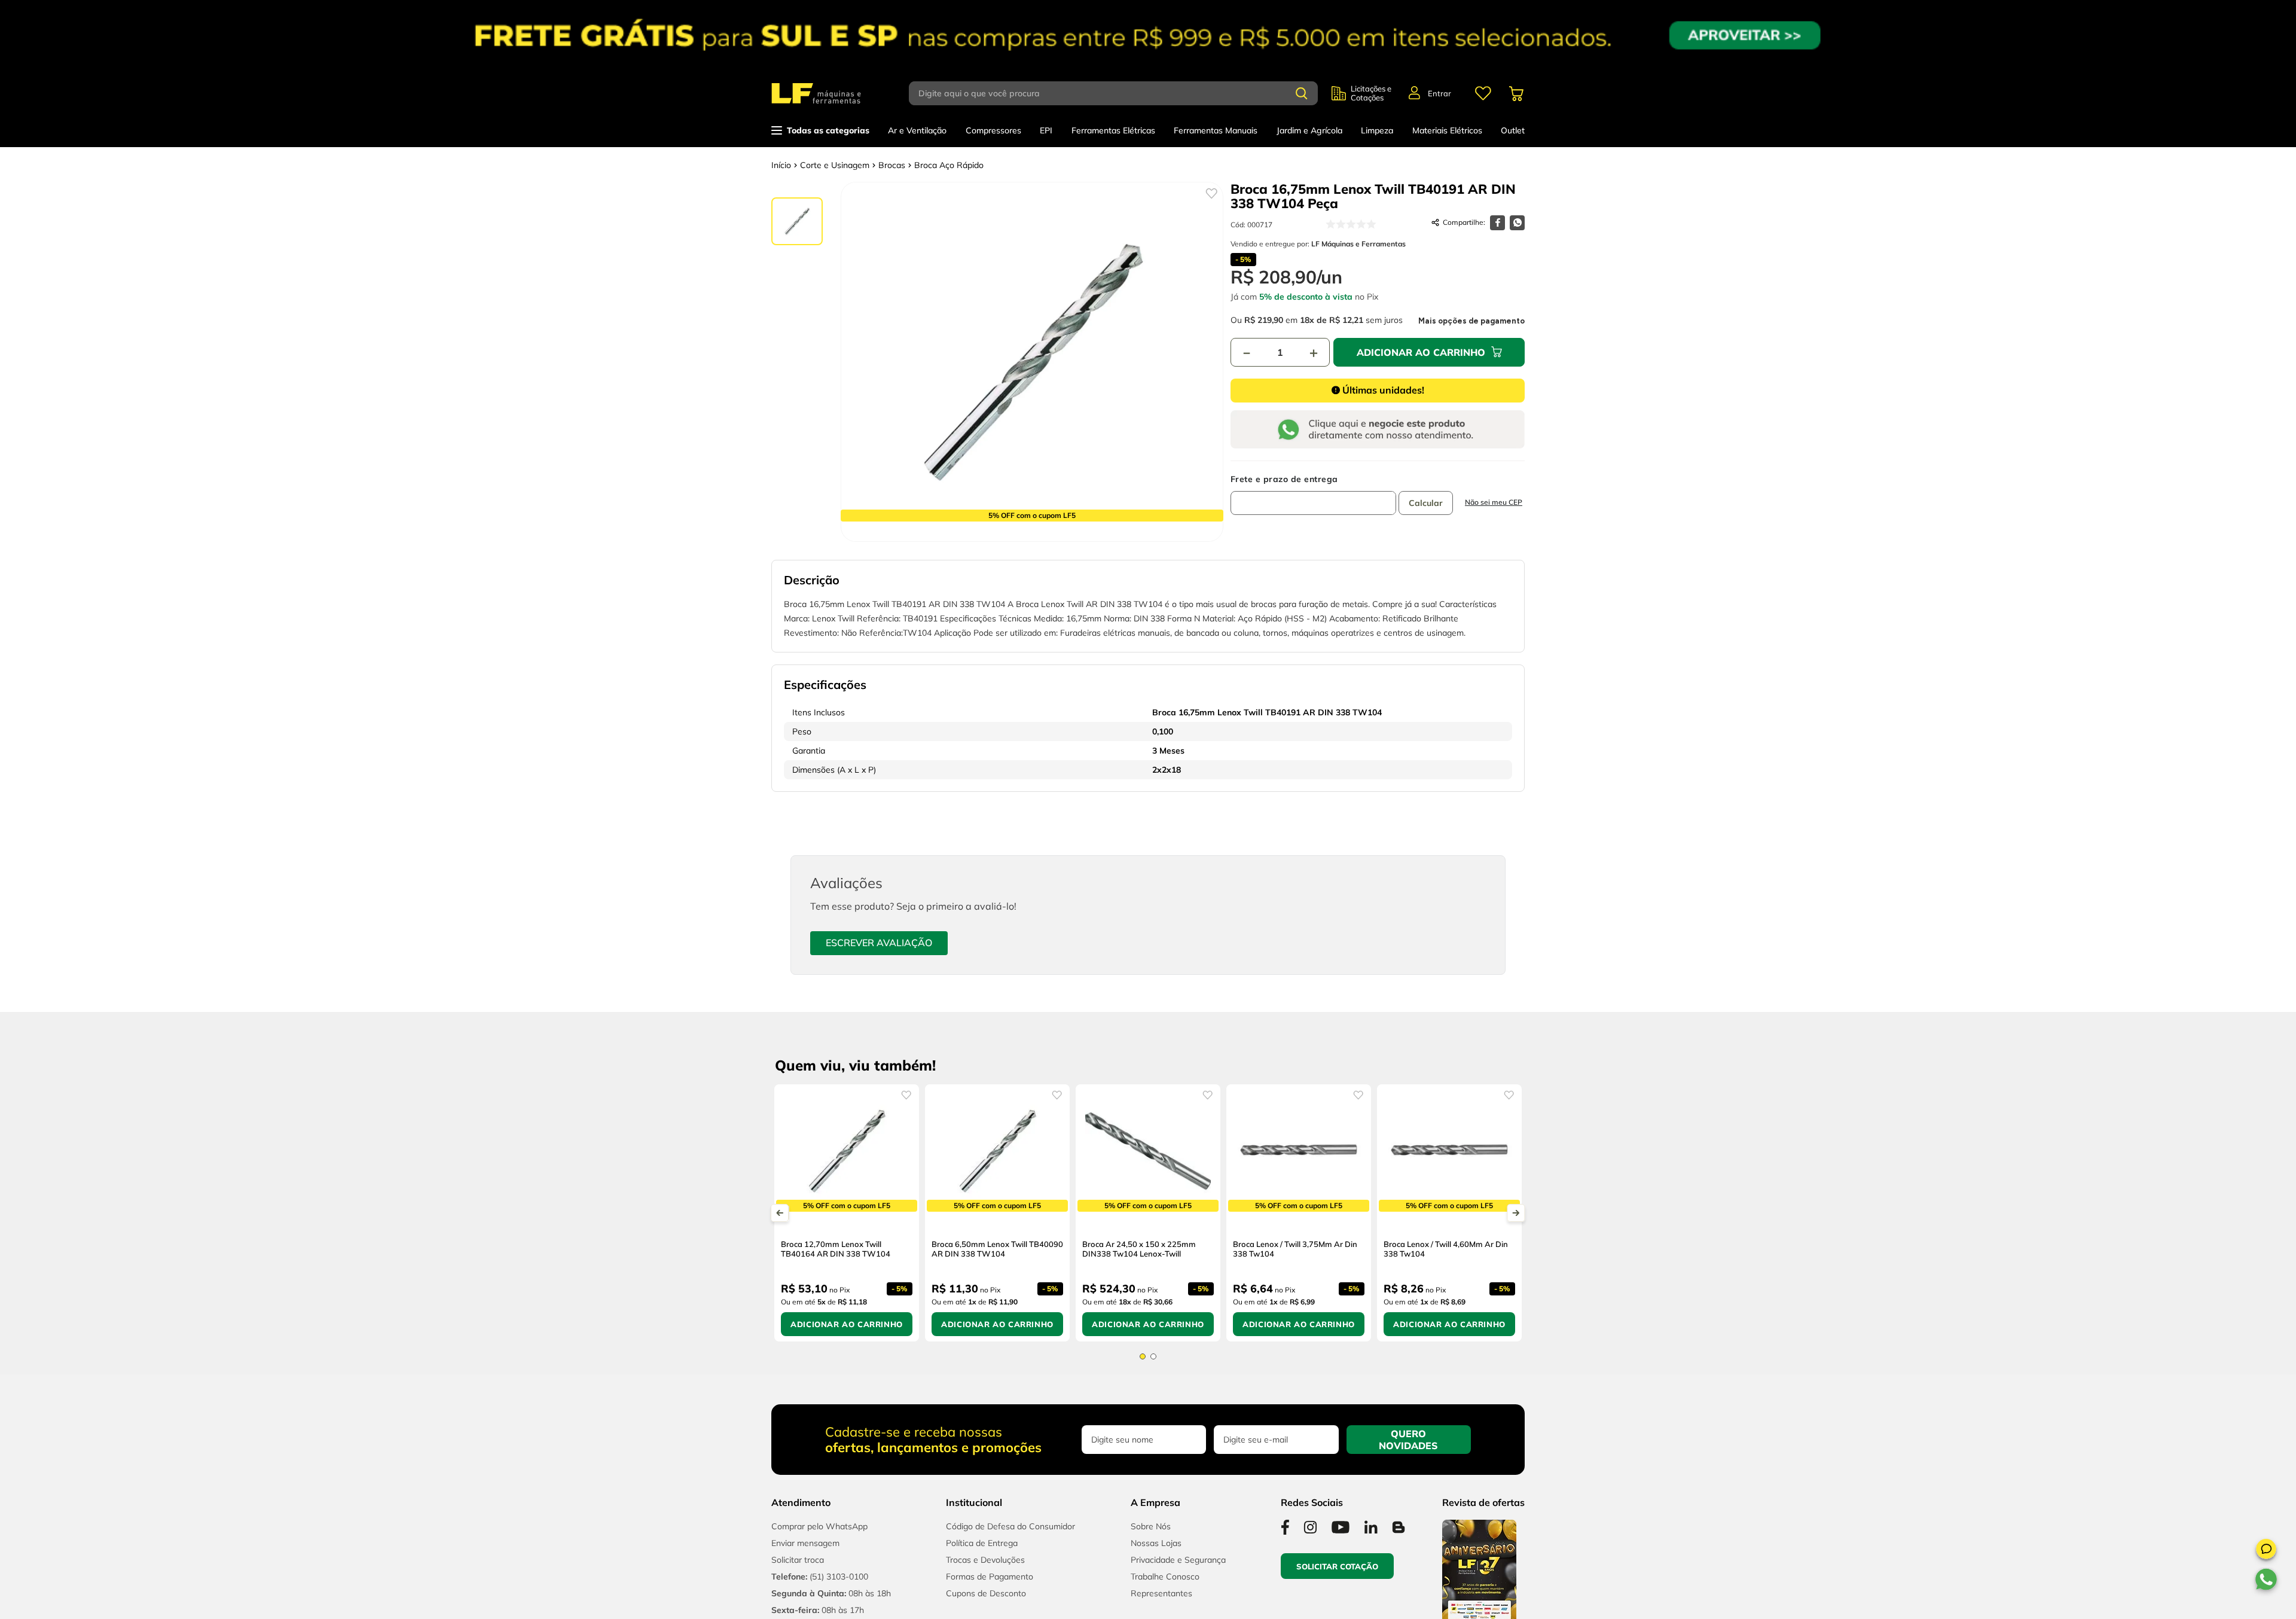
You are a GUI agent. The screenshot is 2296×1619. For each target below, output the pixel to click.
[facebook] (1497, 223)
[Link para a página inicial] (781, 165)
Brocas (892, 165)
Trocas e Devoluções (985, 1570)
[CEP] (1313, 495)
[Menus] (1483, 93)
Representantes (1161, 1603)
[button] (2266, 1551)
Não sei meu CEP (1494, 502)
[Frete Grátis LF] (1148, 35)
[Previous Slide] (780, 1218)
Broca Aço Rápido (949, 165)
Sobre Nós (1151, 1536)
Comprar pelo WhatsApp (819, 1536)
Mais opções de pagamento (1471, 321)
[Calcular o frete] (1426, 503)
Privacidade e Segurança (1178, 1570)
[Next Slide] (1516, 1218)
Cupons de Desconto (986, 1603)
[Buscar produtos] (1302, 93)
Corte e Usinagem (835, 165)
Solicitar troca (798, 1570)
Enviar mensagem (805, 1553)
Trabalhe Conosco (1165, 1587)
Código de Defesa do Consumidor (1010, 1536)
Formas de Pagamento (990, 1587)
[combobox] (1120, 93)
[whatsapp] (1517, 223)
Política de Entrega (982, 1553)
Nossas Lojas (1156, 1553)
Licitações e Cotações (1371, 93)
